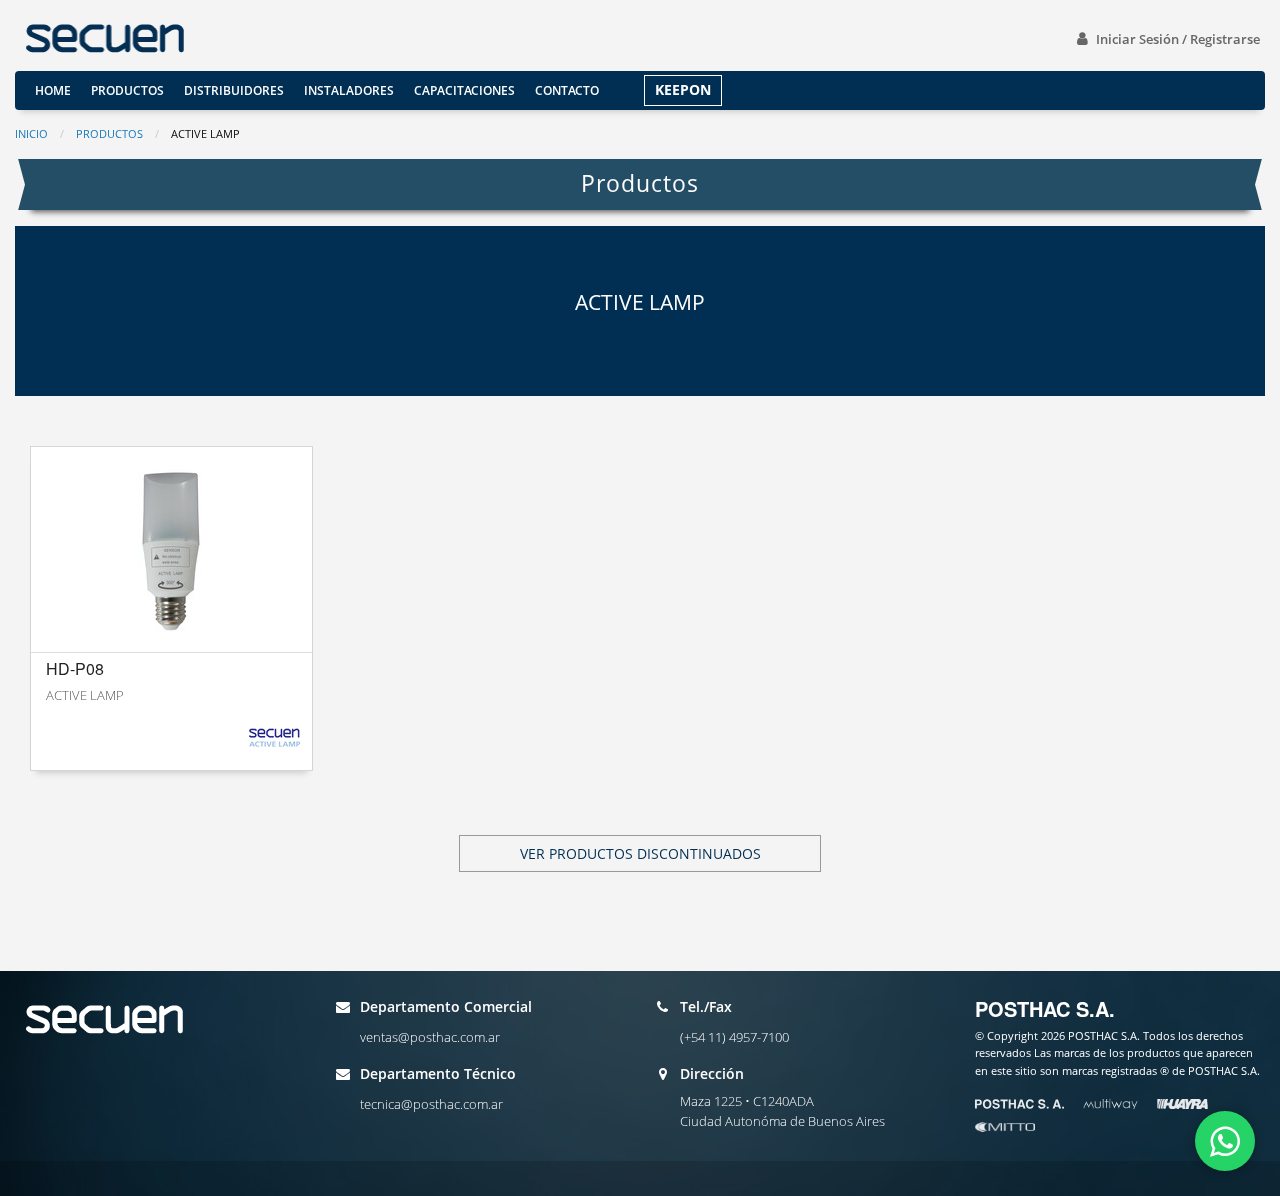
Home (53, 90)
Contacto (567, 90)
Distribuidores (234, 90)
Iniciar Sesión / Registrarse (1178, 39)
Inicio (31, 133)
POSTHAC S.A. (1045, 1008)
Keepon (683, 89)
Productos (127, 90)
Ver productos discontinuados (640, 853)
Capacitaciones (464, 90)
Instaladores (349, 90)
